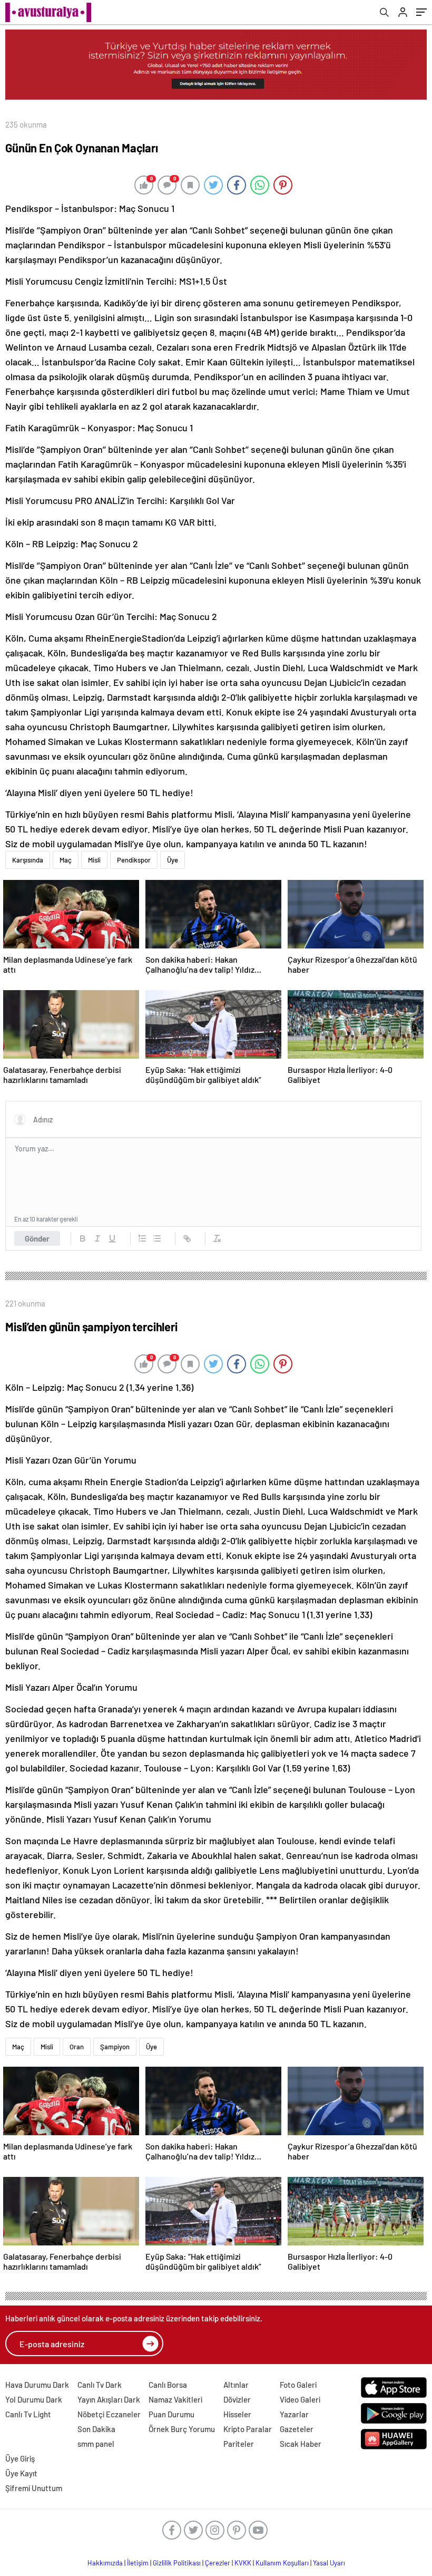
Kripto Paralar (248, 2429)
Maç (66, 860)
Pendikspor (134, 860)
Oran (77, 2047)
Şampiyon (115, 2047)
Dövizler (237, 2399)
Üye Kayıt (21, 2473)
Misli (94, 860)
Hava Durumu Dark (37, 2385)
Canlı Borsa (168, 2385)
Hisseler (237, 2414)
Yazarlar (294, 2414)
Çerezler (218, 2563)
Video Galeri (300, 2399)
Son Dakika (96, 2429)
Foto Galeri (298, 2385)
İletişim (138, 2563)
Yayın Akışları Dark (109, 2399)
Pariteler (239, 2444)
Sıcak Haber (301, 2444)
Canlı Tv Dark (100, 2385)
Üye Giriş (20, 2458)
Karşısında (28, 860)
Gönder (37, 1238)
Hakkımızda (105, 2563)
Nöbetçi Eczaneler (109, 2414)
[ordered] (142, 1238)
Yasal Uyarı (329, 2563)
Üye (173, 860)
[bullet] (157, 1238)
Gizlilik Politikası (177, 2563)
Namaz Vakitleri (175, 2399)
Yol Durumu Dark (34, 2399)
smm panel (96, 2444)
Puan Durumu (171, 2414)
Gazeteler (297, 2429)
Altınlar (236, 2385)
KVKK (243, 2563)
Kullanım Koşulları (282, 2563)
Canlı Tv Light (28, 2414)
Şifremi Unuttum (34, 2488)
